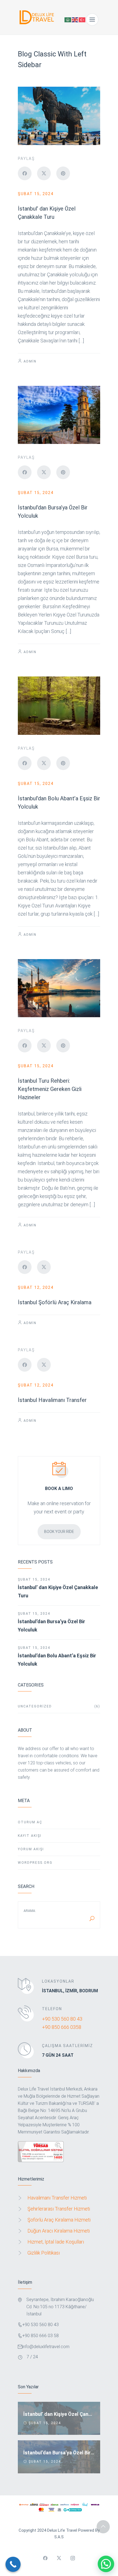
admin (30, 361)
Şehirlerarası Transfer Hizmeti (59, 2209)
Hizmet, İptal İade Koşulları (56, 2242)
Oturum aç (30, 1822)
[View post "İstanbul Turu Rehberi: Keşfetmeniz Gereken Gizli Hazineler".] (59, 988)
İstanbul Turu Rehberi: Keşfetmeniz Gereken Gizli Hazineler (50, 1089)
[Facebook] (25, 173)
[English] (75, 19)
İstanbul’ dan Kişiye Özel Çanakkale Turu (58, 1591)
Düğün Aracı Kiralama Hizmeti (59, 2231)
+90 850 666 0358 (62, 2027)
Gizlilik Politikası (44, 2253)
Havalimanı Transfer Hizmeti (57, 2198)
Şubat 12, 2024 (36, 1287)
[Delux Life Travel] (38, 20)
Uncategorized (59, 1706)
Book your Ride (59, 1532)
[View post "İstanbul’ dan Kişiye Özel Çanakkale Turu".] (59, 116)
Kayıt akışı (30, 1836)
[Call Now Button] (13, 2564)
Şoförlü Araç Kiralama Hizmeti (59, 2220)
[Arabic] (68, 19)
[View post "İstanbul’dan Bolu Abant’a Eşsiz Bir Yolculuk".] (59, 706)
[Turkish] (82, 19)
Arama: (30, 1911)
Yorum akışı (31, 1849)
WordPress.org (35, 1863)
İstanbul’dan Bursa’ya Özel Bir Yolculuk (51, 1626)
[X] (44, 173)
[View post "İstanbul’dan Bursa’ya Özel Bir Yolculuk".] (59, 415)
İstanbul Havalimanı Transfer (52, 1400)
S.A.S (59, 2537)
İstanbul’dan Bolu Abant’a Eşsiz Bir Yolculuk (57, 1660)
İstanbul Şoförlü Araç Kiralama (55, 1302)
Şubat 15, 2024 (36, 194)
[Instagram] (73, 2558)
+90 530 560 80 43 (62, 2019)
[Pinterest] (63, 173)
